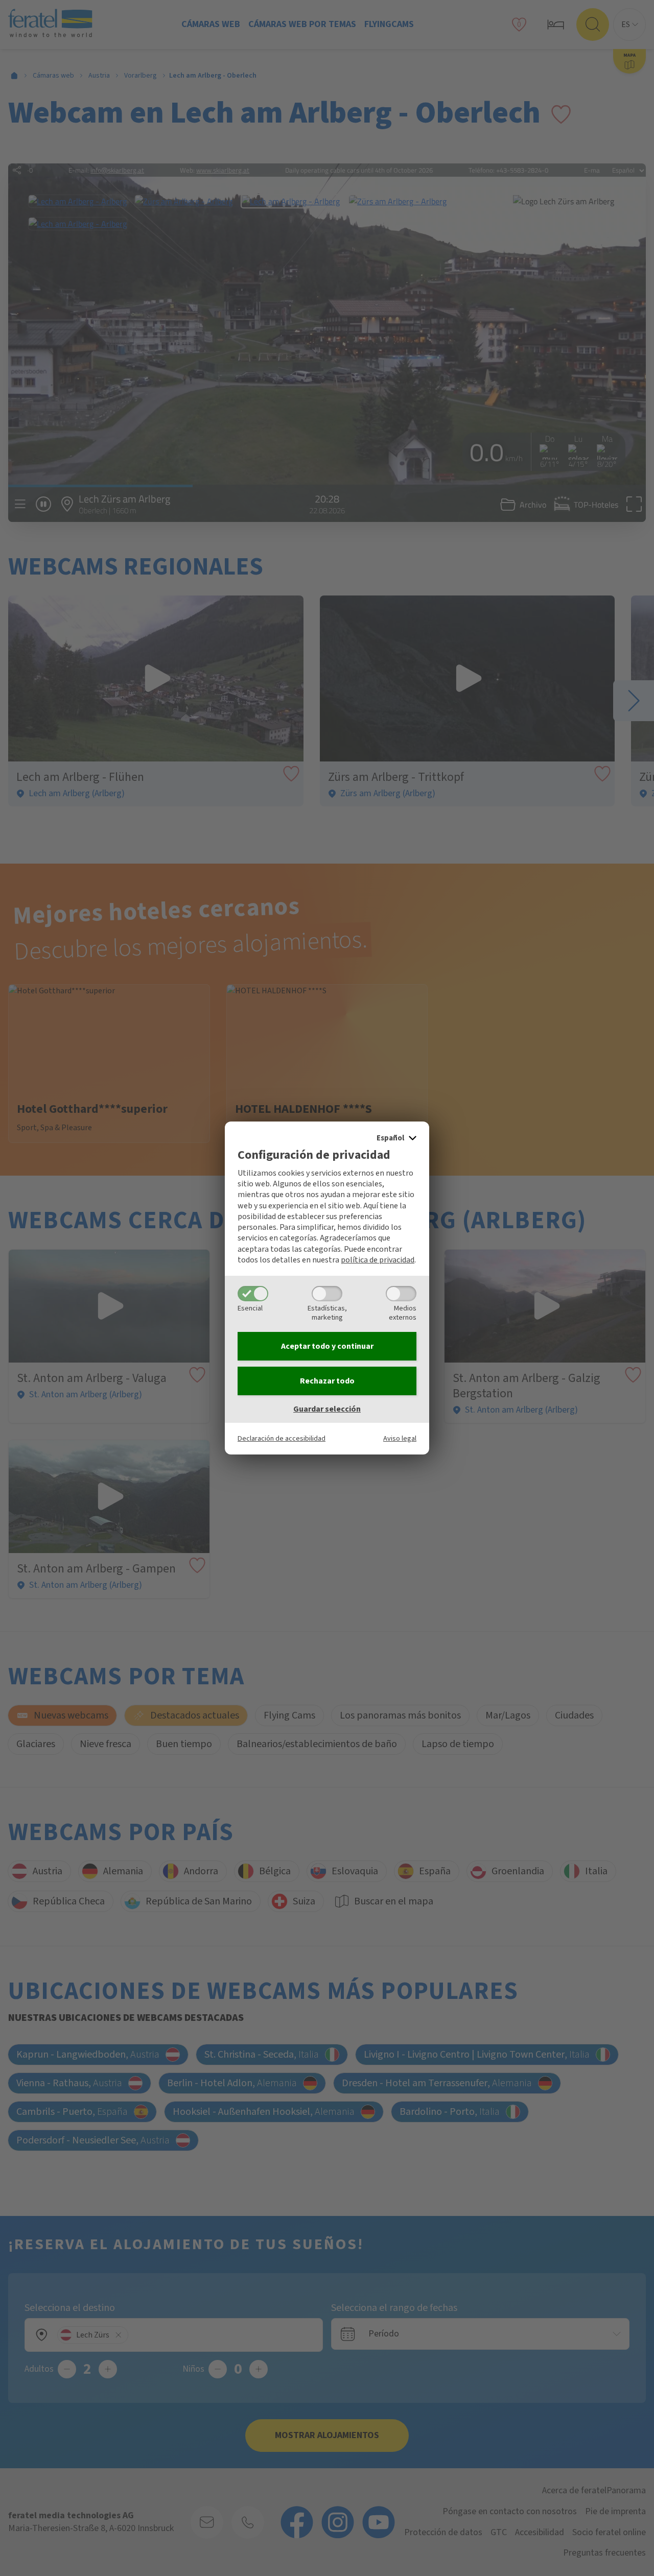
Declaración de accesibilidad (282, 1438)
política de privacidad (378, 1260)
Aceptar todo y (327, 1346)
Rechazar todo (327, 1381)
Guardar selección (327, 1409)
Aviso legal (400, 1438)
